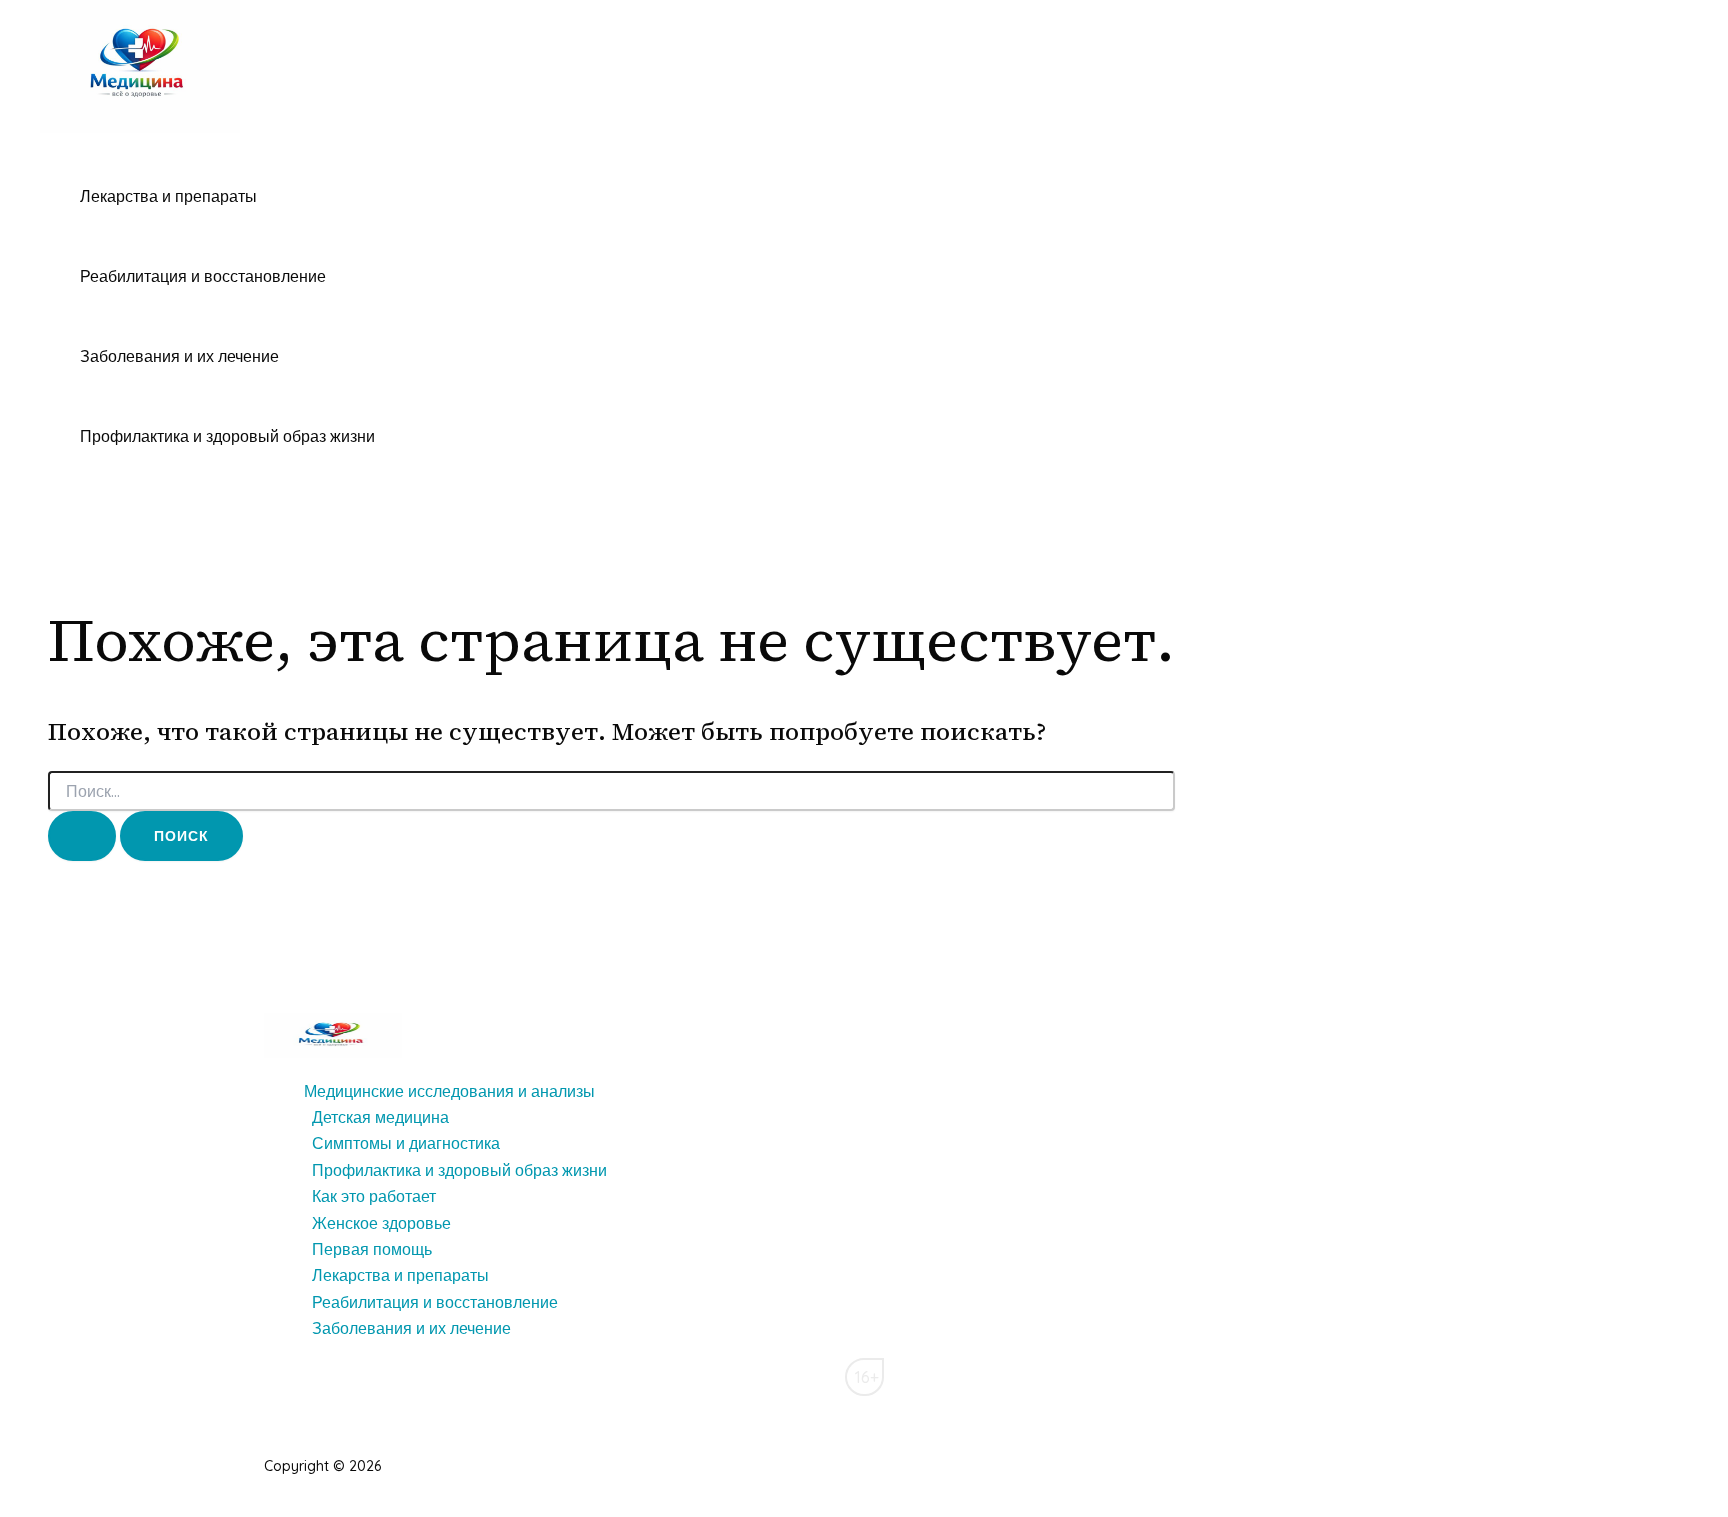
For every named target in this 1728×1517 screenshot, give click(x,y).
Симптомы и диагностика (406, 1143)
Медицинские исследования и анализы (449, 1091)
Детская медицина (380, 1117)
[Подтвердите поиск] (82, 836)
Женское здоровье (381, 1223)
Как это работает (374, 1196)
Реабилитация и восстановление (203, 276)
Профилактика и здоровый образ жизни (227, 436)
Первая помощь (372, 1249)
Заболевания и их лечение (179, 356)
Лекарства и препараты (168, 196)
